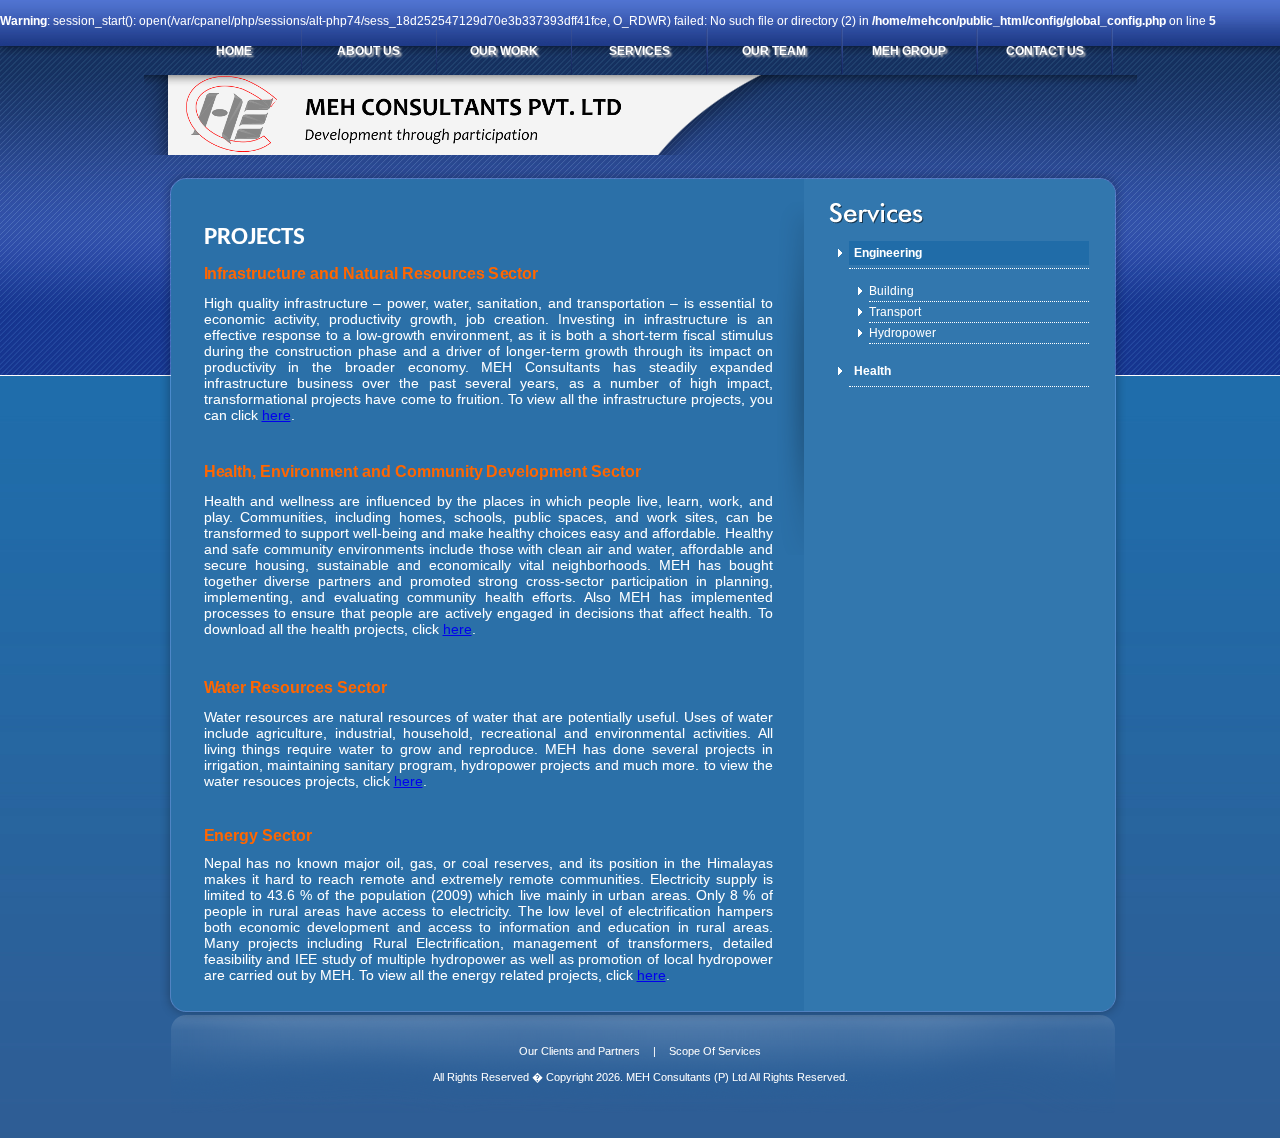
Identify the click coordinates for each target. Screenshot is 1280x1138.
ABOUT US (368, 51)
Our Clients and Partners (579, 1051)
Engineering (888, 253)
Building (891, 291)
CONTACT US (1045, 51)
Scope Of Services (715, 1051)
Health (872, 371)
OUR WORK (504, 51)
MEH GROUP (909, 51)
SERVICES (639, 51)
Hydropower (902, 333)
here (276, 415)
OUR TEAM (774, 51)
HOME (234, 51)
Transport (895, 312)
